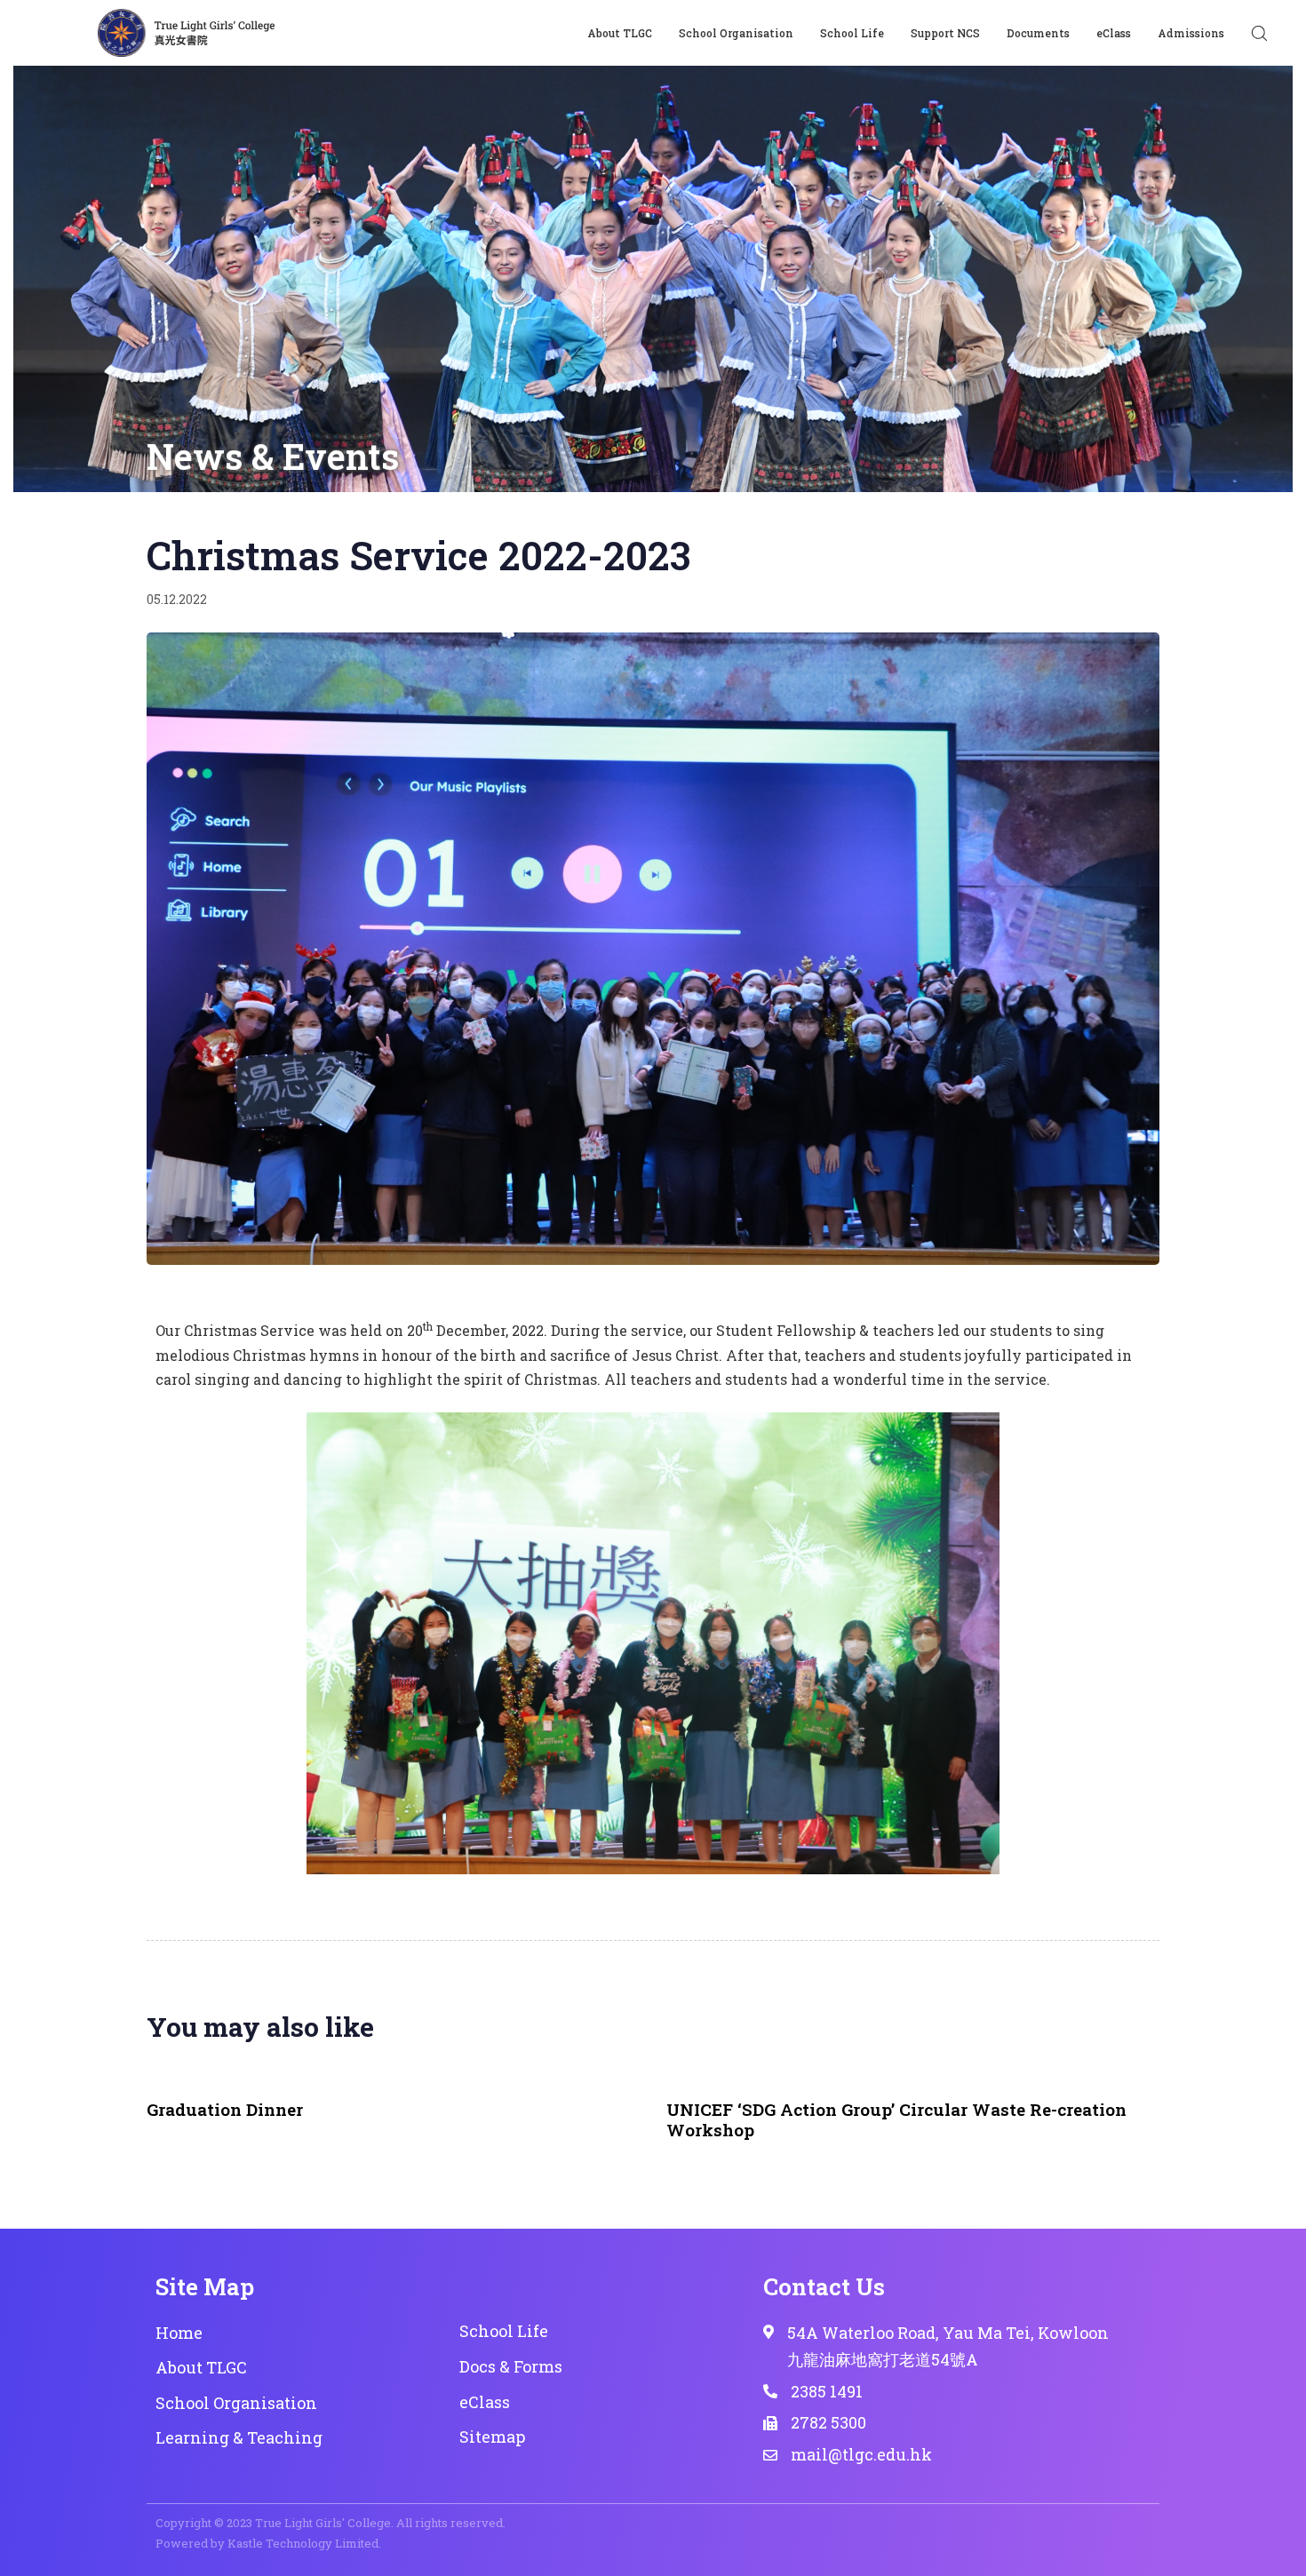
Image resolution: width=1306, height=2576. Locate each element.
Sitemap (492, 2437)
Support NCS (945, 33)
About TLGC (620, 33)
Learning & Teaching (239, 2437)
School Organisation (736, 33)
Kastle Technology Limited (303, 2543)
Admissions (1191, 33)
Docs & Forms (511, 2366)
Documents (1038, 33)
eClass (1114, 33)
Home (179, 2333)
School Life (852, 33)
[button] (1259, 33)
